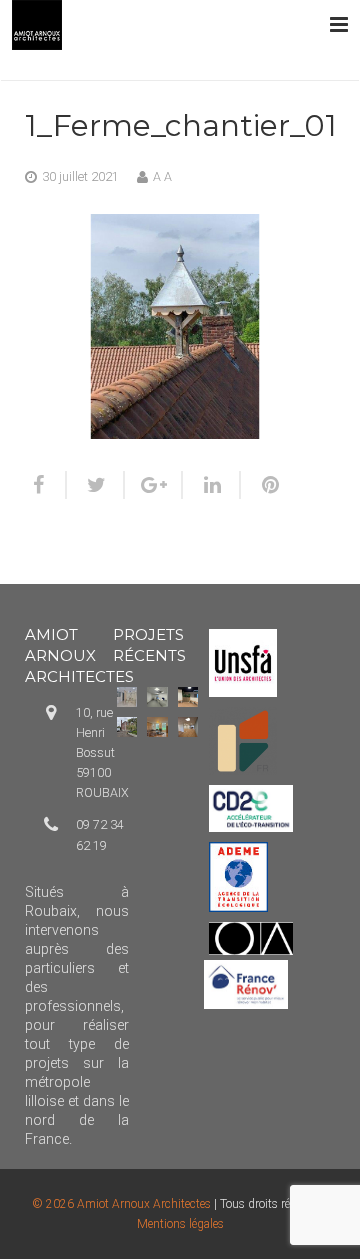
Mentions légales (180, 1224)
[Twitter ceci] (96, 485)
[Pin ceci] (262, 485)
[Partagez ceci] (46, 485)
